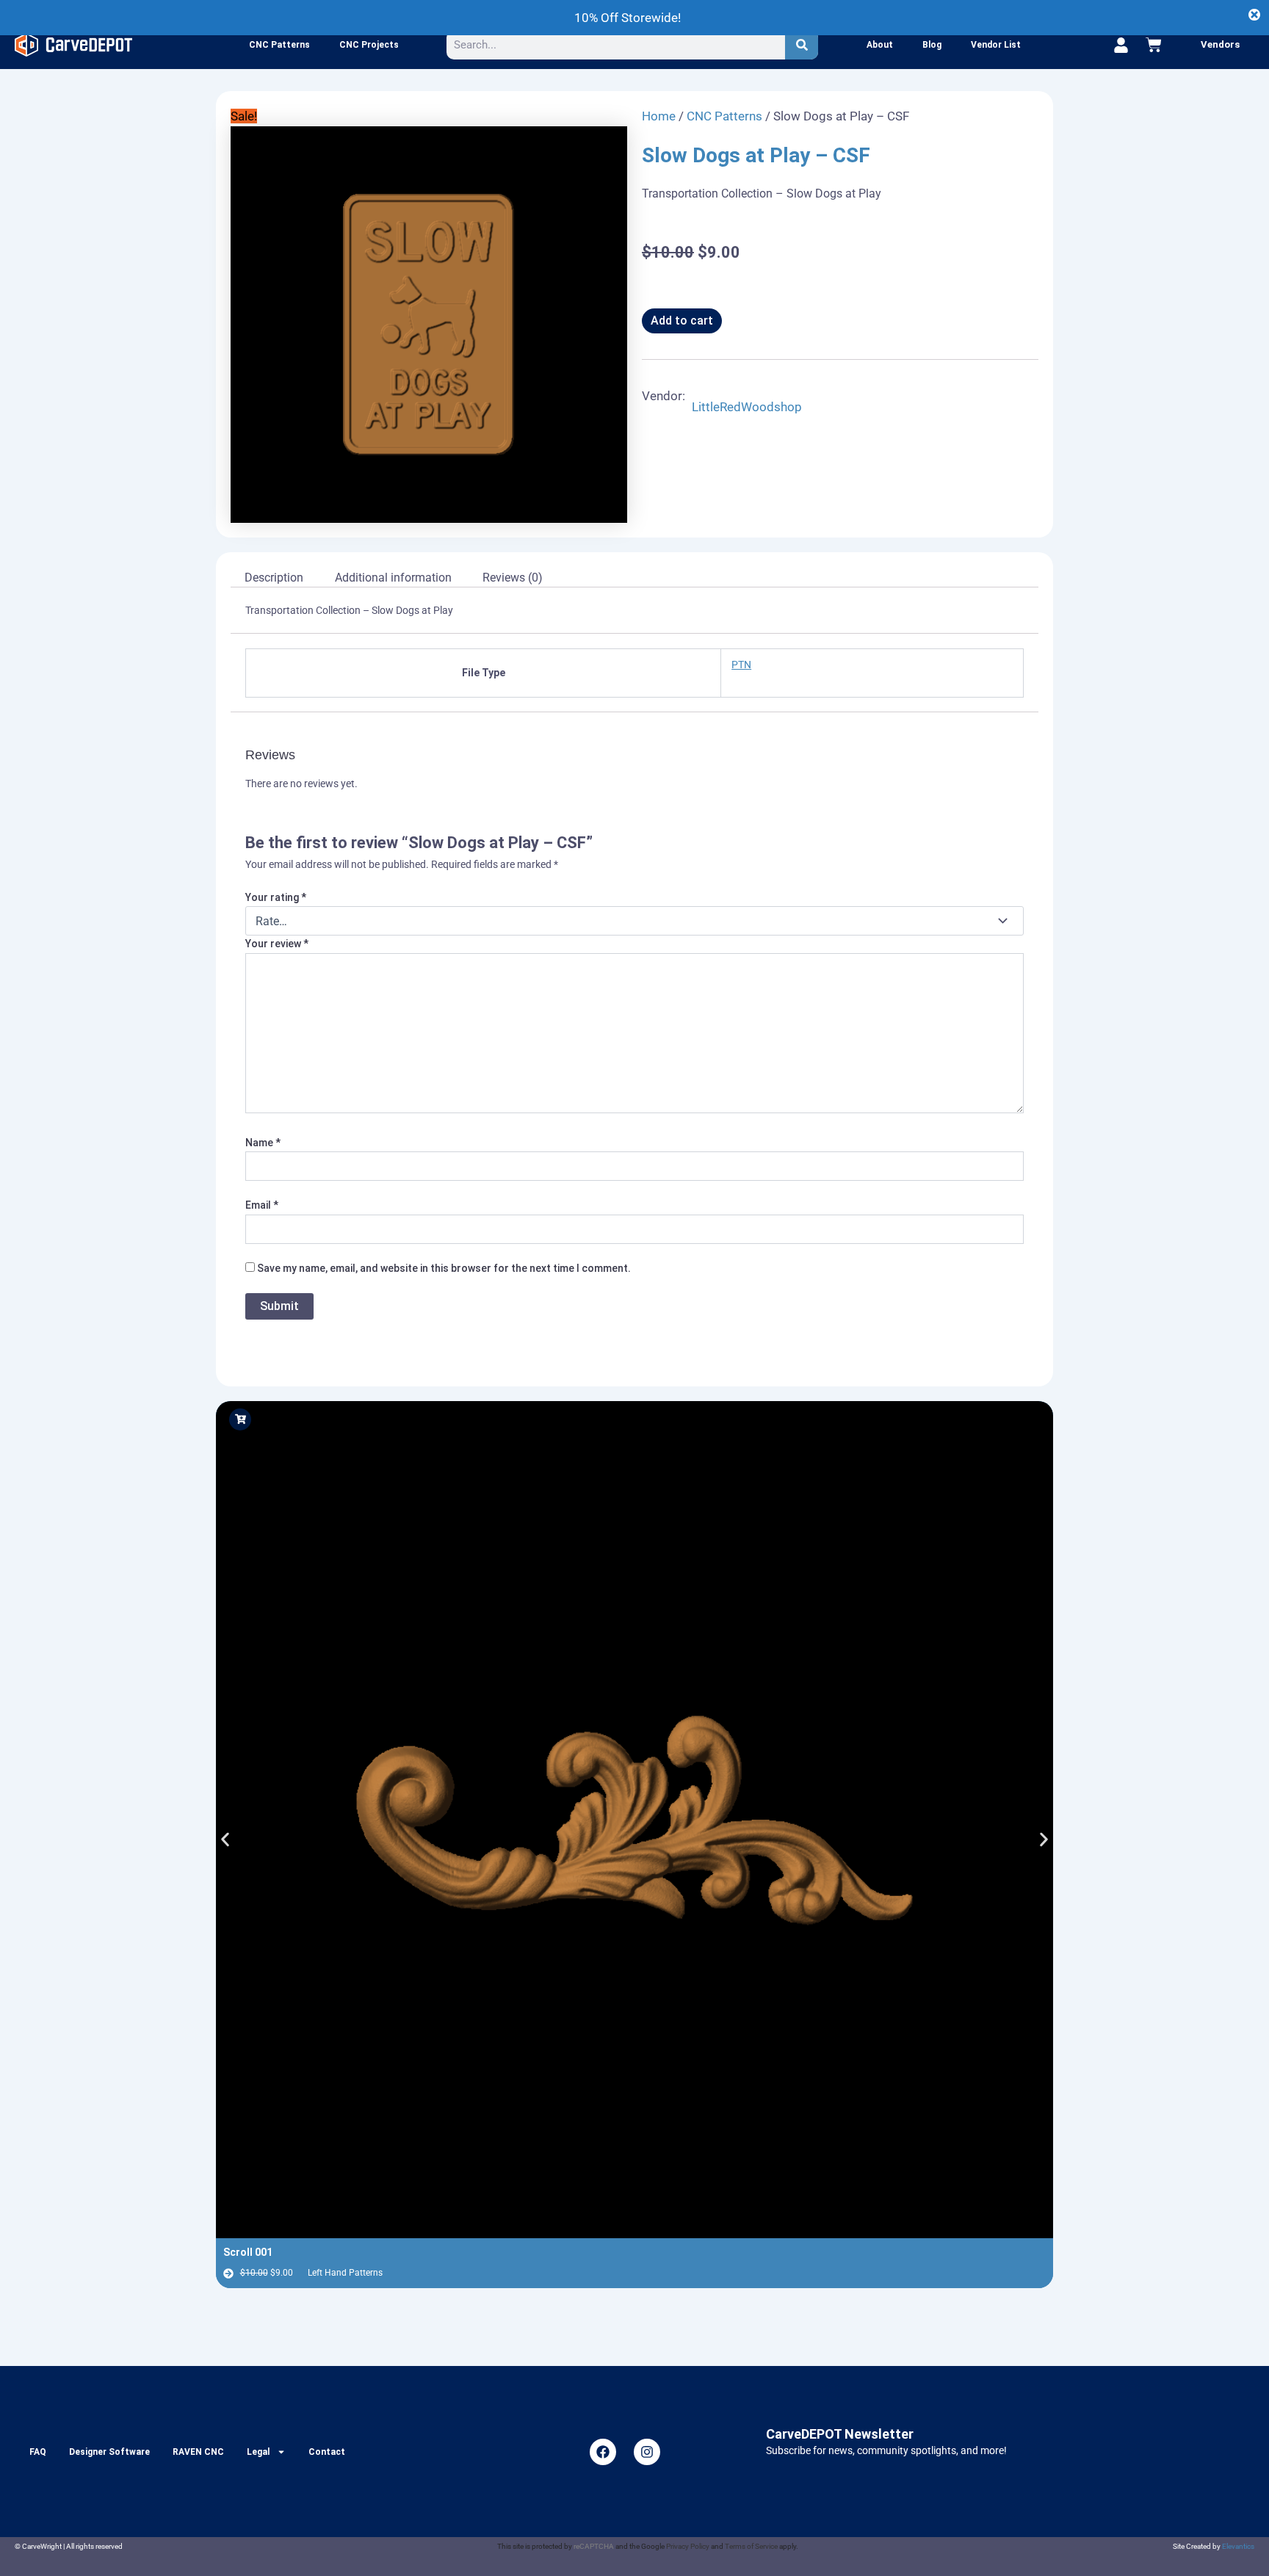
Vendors (1220, 44)
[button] (225, 1839)
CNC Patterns (279, 45)
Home (659, 116)
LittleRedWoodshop (747, 407)
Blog (932, 45)
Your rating (276, 897)
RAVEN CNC (198, 2452)
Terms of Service (751, 2546)
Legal (258, 2452)
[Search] (802, 45)
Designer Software (109, 2452)
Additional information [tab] (393, 578)
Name (263, 1143)
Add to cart (682, 321)
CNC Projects (369, 45)
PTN (741, 665)
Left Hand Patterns (345, 2273)
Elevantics (1238, 2546)
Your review (277, 944)
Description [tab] (274, 578)
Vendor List (996, 45)
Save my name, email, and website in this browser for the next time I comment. (444, 1268)
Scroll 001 (248, 2252)
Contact (327, 2452)
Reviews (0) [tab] (513, 578)
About (880, 45)
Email (262, 1205)
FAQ (38, 2452)
